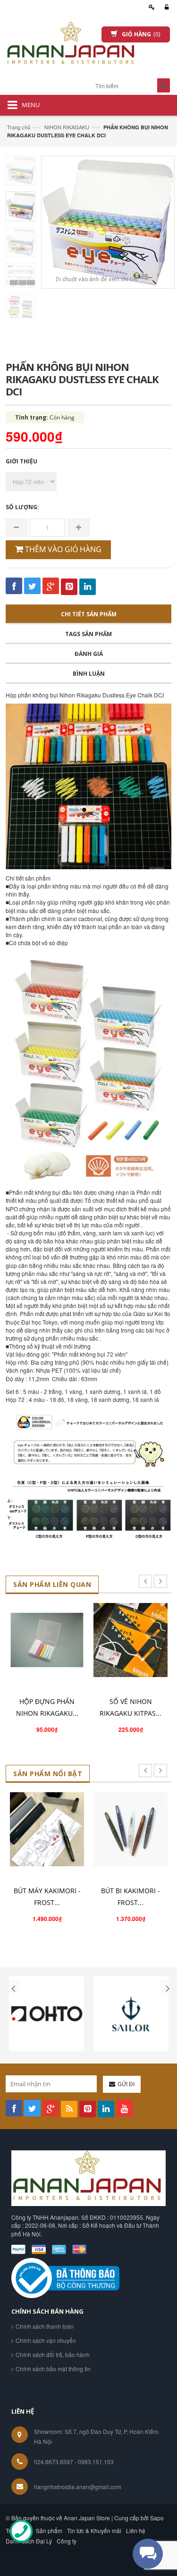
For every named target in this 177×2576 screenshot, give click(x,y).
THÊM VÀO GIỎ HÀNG (62, 549)
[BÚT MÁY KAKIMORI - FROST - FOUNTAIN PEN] (47, 1829)
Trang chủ (19, 127)
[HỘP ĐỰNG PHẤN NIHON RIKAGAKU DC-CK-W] (47, 1640)
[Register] (150, 7)
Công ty (67, 2541)
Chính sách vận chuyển (46, 2340)
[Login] (165, 7)
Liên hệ (136, 2530)
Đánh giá (89, 654)
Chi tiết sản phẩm (89, 614)
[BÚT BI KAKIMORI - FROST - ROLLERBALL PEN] (131, 1829)
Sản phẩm (49, 2530)
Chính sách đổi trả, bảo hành (53, 2354)
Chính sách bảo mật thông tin (53, 2369)
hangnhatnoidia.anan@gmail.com (78, 2487)
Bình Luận (89, 674)
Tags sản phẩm (88, 634)
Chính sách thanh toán (45, 2326)
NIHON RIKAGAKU (67, 127)
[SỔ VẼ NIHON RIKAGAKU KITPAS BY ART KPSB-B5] (131, 1640)
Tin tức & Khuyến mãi (94, 2530)
